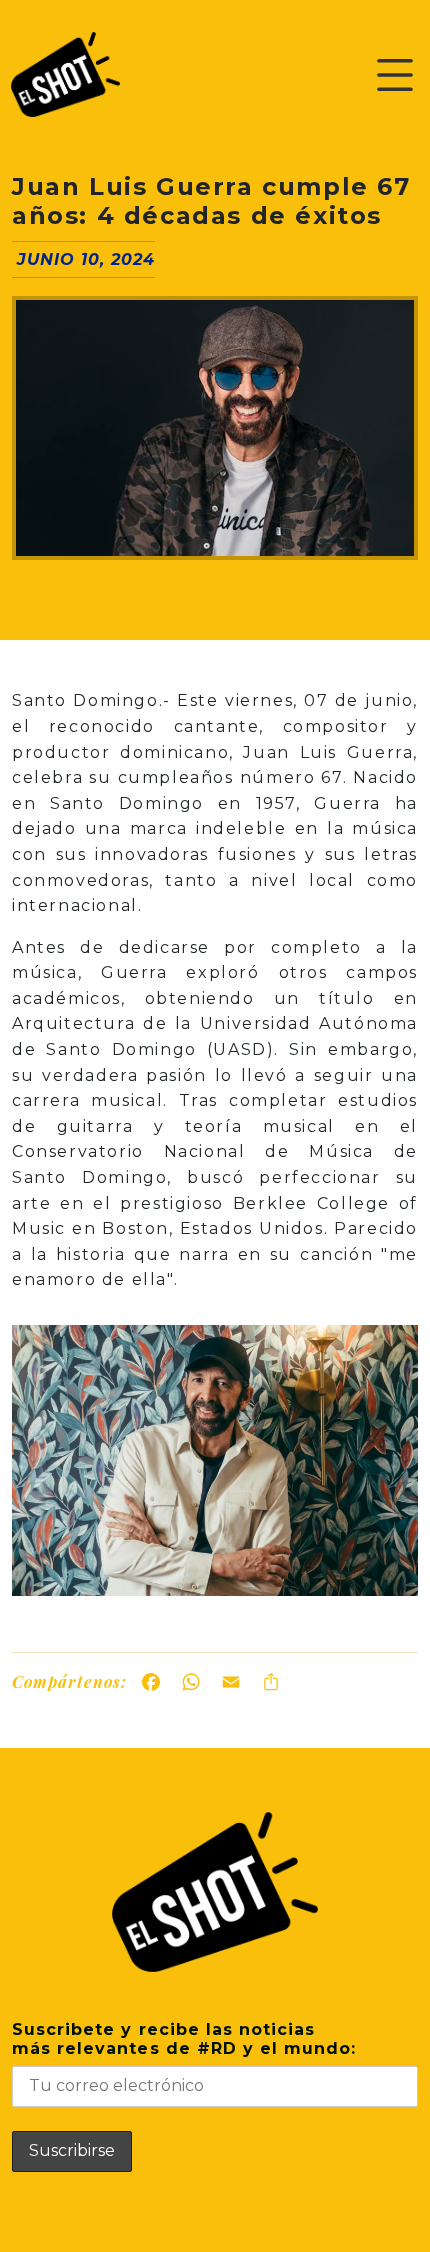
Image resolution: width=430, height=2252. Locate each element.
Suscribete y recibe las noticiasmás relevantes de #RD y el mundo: (184, 2039)
